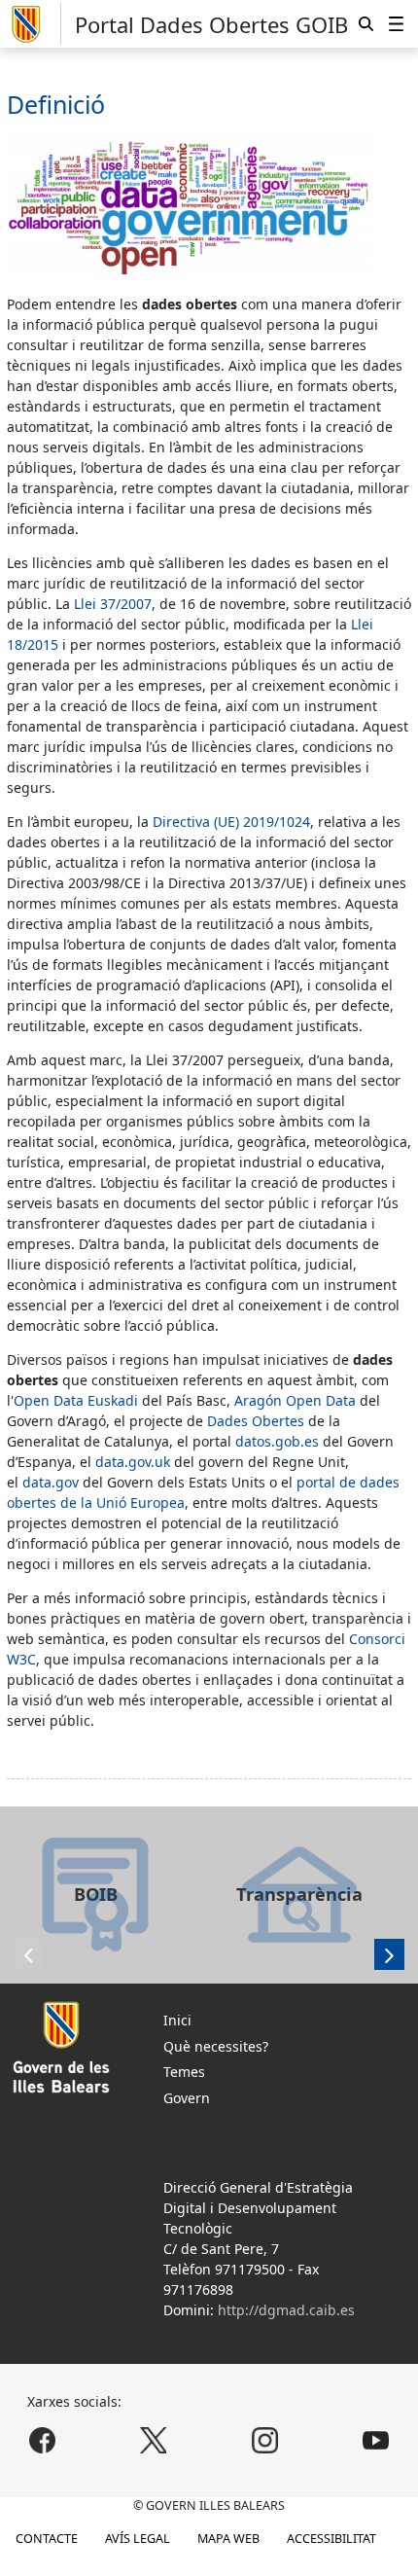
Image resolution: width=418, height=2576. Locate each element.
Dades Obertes (256, 1421)
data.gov (51, 1482)
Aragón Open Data (295, 1400)
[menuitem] (396, 23)
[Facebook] (42, 2440)
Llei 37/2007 (113, 604)
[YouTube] (376, 2440)
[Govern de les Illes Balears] (34, 24)
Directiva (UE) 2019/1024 (231, 822)
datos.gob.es (279, 1441)
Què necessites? (216, 2046)
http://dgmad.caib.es (286, 2310)
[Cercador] (366, 23)
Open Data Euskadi (76, 1400)
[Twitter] (154, 2440)
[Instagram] (264, 2440)
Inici (177, 2020)
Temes (184, 2072)
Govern (187, 2098)
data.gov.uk (133, 1462)
